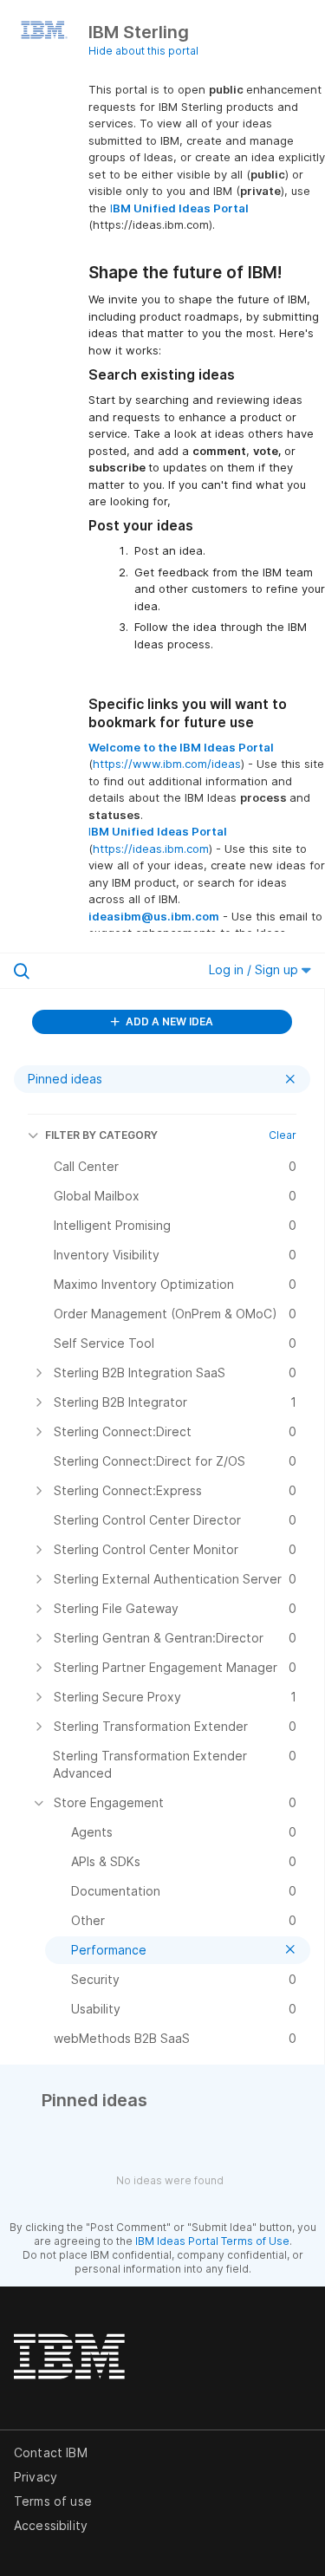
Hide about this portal (143, 51)
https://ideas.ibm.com (151, 849)
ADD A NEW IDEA (168, 1021)
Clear (283, 1135)
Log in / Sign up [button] (255, 969)
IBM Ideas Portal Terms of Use (212, 2241)
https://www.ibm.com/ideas (167, 764)
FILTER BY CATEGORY (101, 1135)
